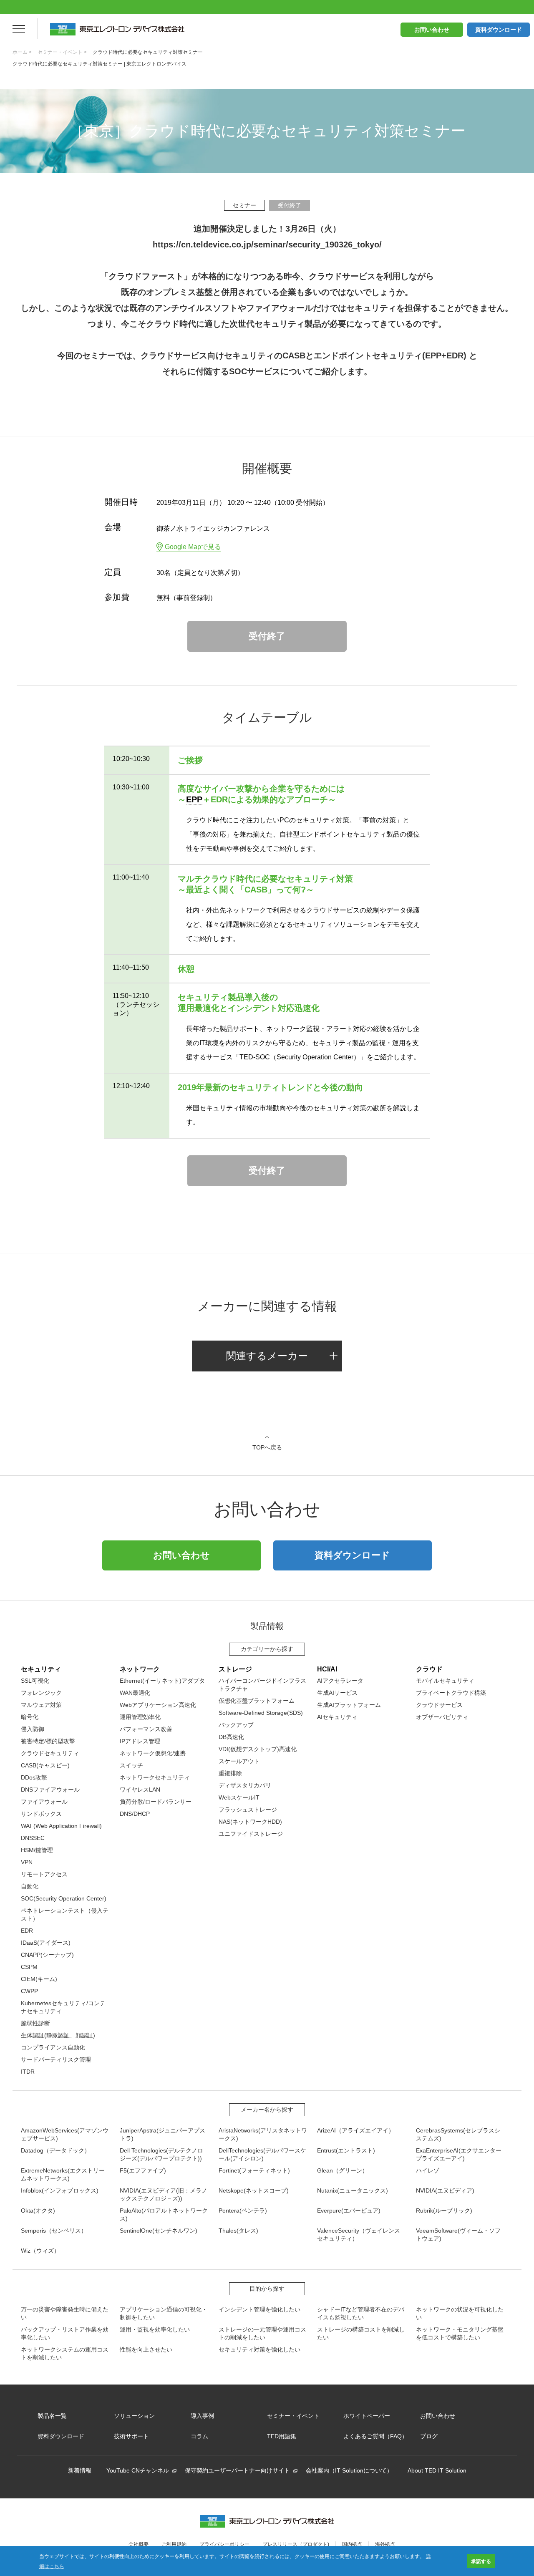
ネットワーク (140, 1669)
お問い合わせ (432, 30)
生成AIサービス (337, 1693)
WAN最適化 (135, 1693)
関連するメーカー (267, 1356)
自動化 (30, 1886)
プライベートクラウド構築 (451, 1693)
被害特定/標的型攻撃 (48, 1741)
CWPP (29, 1991)
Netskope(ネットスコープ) (254, 2190)
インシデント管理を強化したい (259, 2309)
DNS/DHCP (135, 1814)
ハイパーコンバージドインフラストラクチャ (262, 1685)
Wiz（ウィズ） (40, 2251)
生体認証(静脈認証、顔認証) (58, 2035)
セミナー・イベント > (62, 52)
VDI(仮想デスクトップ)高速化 (258, 1749)
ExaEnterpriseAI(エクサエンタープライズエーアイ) (459, 2154)
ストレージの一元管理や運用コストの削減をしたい (262, 2333)
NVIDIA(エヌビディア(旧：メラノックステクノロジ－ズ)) (164, 2194)
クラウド (429, 1669)
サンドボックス (41, 1814)
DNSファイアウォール (50, 1790)
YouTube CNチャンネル (138, 2470)
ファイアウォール (44, 1802)
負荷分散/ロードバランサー (156, 1802)
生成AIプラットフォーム (349, 1705)
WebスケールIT (239, 1797)
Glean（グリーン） (343, 2170)
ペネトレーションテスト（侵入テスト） (65, 1914)
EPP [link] (194, 799)
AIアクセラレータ (340, 1681)
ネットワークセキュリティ (155, 1777)
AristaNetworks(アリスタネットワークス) (263, 2134)
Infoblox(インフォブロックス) (60, 2190)
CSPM (29, 1967)
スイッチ (131, 1765)
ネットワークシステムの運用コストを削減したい (65, 2353)
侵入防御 (33, 1729)
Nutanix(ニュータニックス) (353, 2190)
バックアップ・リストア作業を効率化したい (65, 2333)
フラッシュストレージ (248, 1810)
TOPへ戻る (267, 1447)
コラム (199, 2436)
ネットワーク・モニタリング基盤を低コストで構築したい (460, 2333)
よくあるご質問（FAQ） (375, 2436)
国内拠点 (352, 2544)
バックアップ (236, 1725)
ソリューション (134, 2416)
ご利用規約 (174, 2544)
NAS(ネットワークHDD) (250, 1822)
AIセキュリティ (337, 1717)
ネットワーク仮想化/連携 (153, 1753)
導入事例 (202, 2416)
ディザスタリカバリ (245, 1785)
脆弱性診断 (35, 2023)
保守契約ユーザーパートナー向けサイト (237, 2470)
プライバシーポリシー (224, 2544)
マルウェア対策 (41, 1705)
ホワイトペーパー (367, 2416)
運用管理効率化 (140, 1717)
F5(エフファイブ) (143, 2170)
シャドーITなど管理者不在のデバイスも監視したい (361, 2313)
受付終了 (267, 636)
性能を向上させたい (146, 2349)
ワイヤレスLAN (140, 1790)
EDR (27, 1931)
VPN (27, 1862)
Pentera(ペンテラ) (243, 2211)
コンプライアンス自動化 (53, 2047)
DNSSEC (33, 1838)
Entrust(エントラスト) (346, 2150)
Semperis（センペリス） (54, 2231)
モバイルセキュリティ (445, 1681)
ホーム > (22, 52)
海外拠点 (385, 2544)
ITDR (28, 2072)
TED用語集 (282, 2436)
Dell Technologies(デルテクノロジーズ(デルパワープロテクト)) (161, 2154)
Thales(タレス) (238, 2231)
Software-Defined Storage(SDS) (261, 1713)
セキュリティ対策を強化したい (259, 2349)
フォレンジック (41, 1693)
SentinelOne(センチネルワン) (159, 2231)
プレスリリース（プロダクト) (296, 2544)
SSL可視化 (35, 1681)
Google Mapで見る (193, 547)
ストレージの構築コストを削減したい (361, 2333)
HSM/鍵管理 (37, 1850)
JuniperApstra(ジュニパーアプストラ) (162, 2134)
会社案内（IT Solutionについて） (349, 2470)
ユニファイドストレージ (251, 1834)
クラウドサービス (439, 1705)
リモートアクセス (44, 1874)
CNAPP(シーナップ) (47, 1955)
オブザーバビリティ (442, 1717)
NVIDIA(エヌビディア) (445, 2190)
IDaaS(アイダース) (46, 1943)
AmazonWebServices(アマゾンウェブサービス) (65, 2134)
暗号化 (30, 1717)
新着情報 (80, 2470)
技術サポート (131, 2436)
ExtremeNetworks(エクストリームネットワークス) (63, 2174)
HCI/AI (327, 1669)
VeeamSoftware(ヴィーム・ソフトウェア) (458, 2234)
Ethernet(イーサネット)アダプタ (162, 1681)
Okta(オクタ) (38, 2211)
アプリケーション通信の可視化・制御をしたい (164, 2313)
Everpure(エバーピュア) (349, 2211)
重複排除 (230, 1773)
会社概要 (139, 2544)
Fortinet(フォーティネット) (254, 2170)
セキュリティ (41, 1669)
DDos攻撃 (34, 1777)
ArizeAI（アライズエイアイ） (356, 2130)
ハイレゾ (428, 2170)
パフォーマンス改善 (146, 1729)
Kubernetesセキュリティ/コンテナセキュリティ (63, 2007)
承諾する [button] (481, 2561)
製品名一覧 (52, 2416)
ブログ (429, 2436)
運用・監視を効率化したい (155, 2329)
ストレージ (235, 1669)
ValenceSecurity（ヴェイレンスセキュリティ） (359, 2234)
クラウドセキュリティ (50, 1753)
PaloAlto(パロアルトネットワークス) (164, 2214)
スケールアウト (239, 1761)
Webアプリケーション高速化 (158, 1705)
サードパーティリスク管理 (56, 2059)
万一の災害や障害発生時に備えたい (65, 2313)
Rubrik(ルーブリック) (444, 2211)
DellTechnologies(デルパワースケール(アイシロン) (262, 2154)
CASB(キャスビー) (45, 1765)
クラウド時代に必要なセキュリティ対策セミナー (148, 52)
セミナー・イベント (293, 2416)
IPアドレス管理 (140, 1741)
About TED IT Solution (437, 2470)
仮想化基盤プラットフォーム (257, 1701)
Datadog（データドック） (55, 2150)
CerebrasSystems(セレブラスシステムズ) (458, 2134)
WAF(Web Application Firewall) (61, 1826)
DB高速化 (231, 1737)
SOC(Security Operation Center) (64, 1898)
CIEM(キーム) (39, 1979)
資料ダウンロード (499, 30)
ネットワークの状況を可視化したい (460, 2313)
